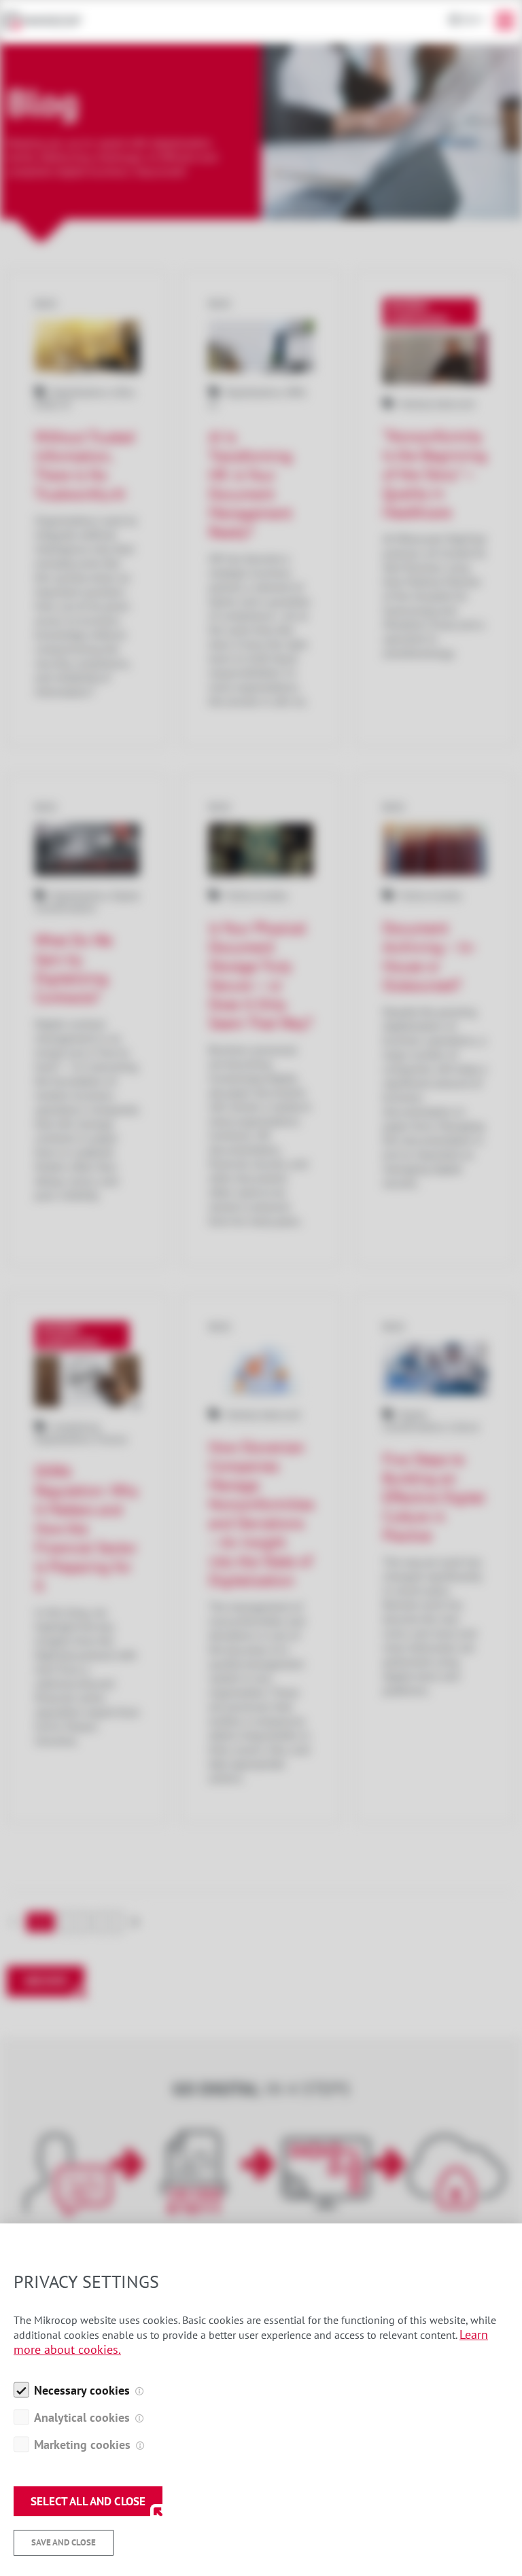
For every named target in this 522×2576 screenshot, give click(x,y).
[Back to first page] (49, 21)
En (469, 20)
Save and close (64, 2542)
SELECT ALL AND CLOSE (88, 2501)
